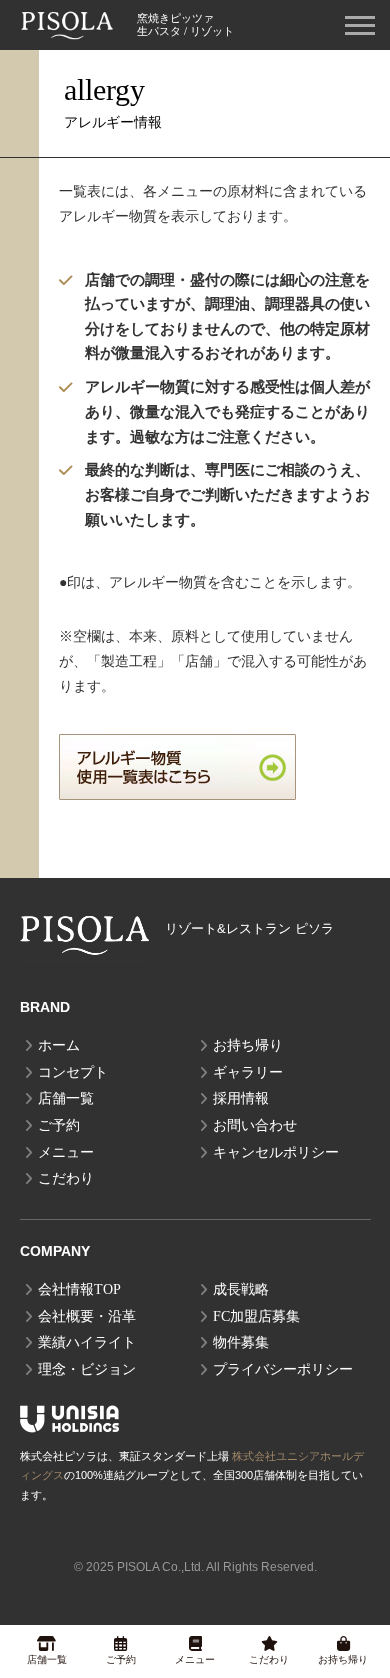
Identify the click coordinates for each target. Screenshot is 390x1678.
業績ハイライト (87, 1342)
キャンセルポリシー (276, 1152)
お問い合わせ (255, 1125)
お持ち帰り (248, 1045)
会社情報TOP (79, 1289)
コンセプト (73, 1072)
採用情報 (241, 1098)
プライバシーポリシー (283, 1369)
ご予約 (59, 1125)
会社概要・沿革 (87, 1316)
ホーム (59, 1045)
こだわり (66, 1178)
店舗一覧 (66, 1098)
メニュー (66, 1152)
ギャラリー (248, 1072)
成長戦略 (241, 1289)
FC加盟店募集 (256, 1316)
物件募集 (241, 1342)
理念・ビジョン (87, 1369)
